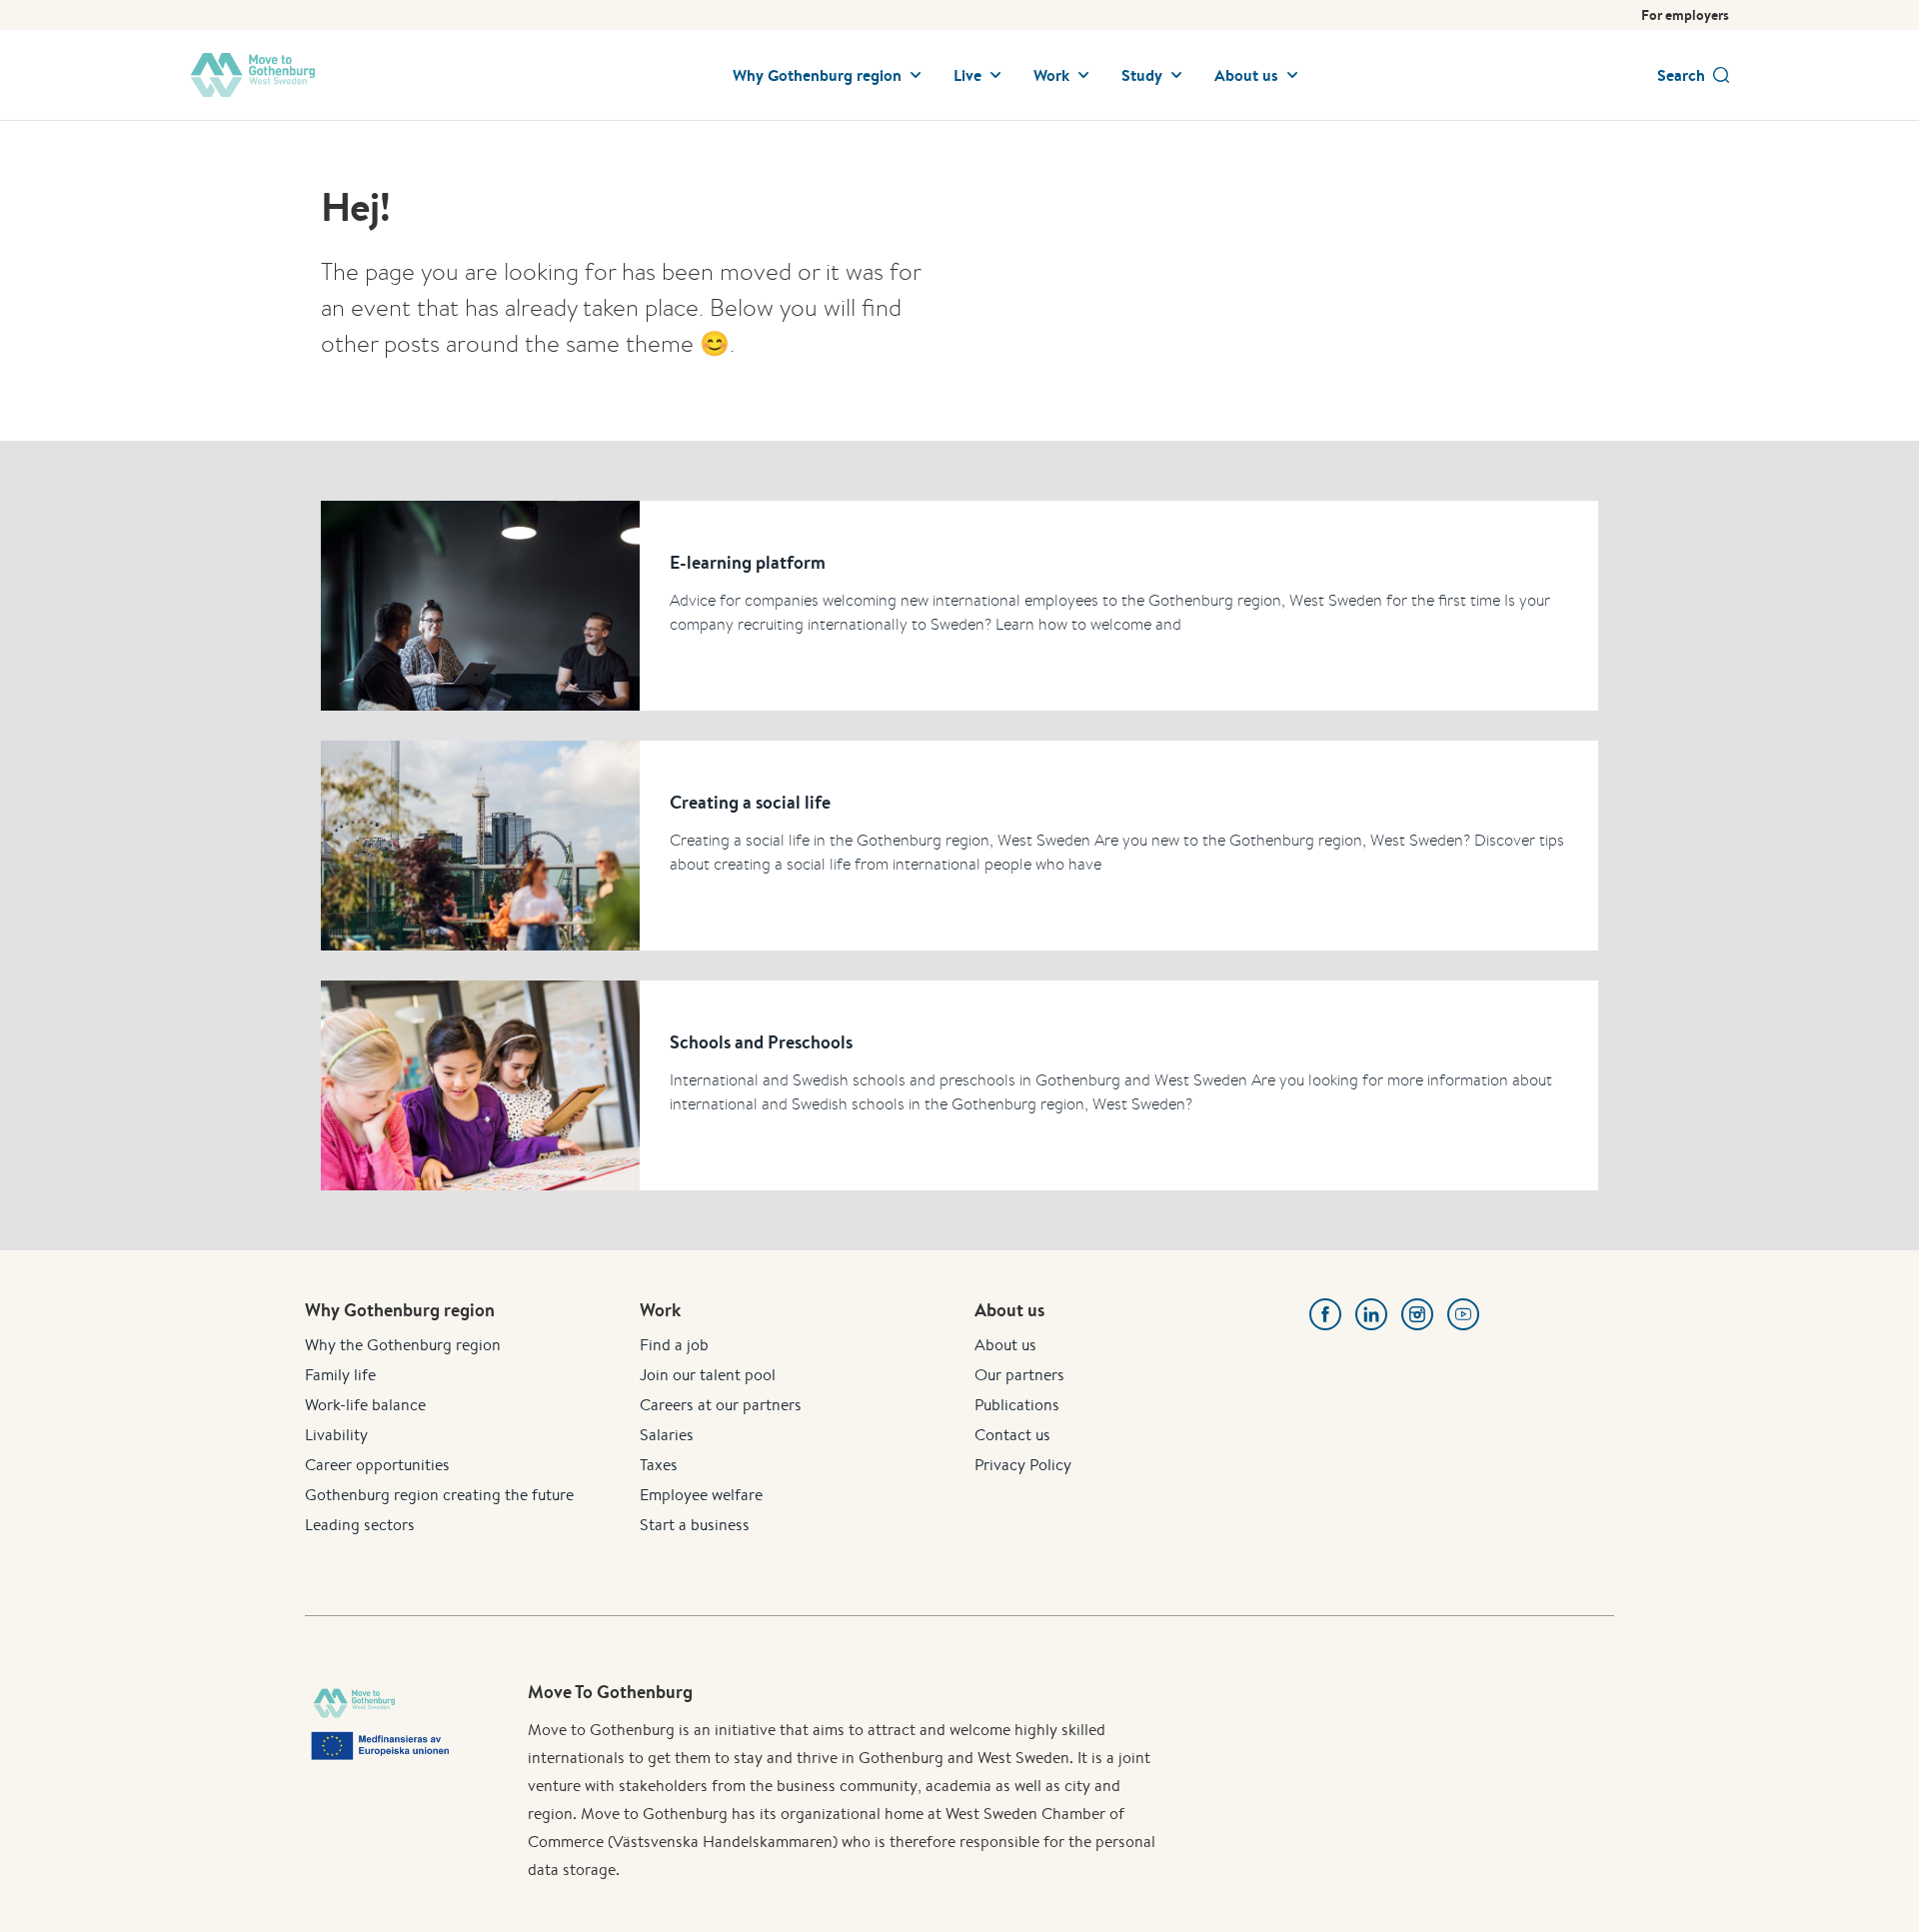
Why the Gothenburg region (403, 1345)
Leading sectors (360, 1525)
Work (1051, 75)
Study (1142, 75)
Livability (336, 1435)
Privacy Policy (1023, 1465)
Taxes (659, 1465)
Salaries (667, 1435)
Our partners (1019, 1375)
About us (1246, 75)
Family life (340, 1375)
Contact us (1012, 1435)
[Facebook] (1325, 1314)
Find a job (674, 1345)
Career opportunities (377, 1465)
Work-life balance (365, 1405)
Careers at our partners (721, 1405)
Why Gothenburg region (817, 75)
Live (967, 75)
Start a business (695, 1525)
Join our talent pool (708, 1375)
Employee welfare (701, 1495)
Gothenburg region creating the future (439, 1495)
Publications (1017, 1405)
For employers (1685, 15)
